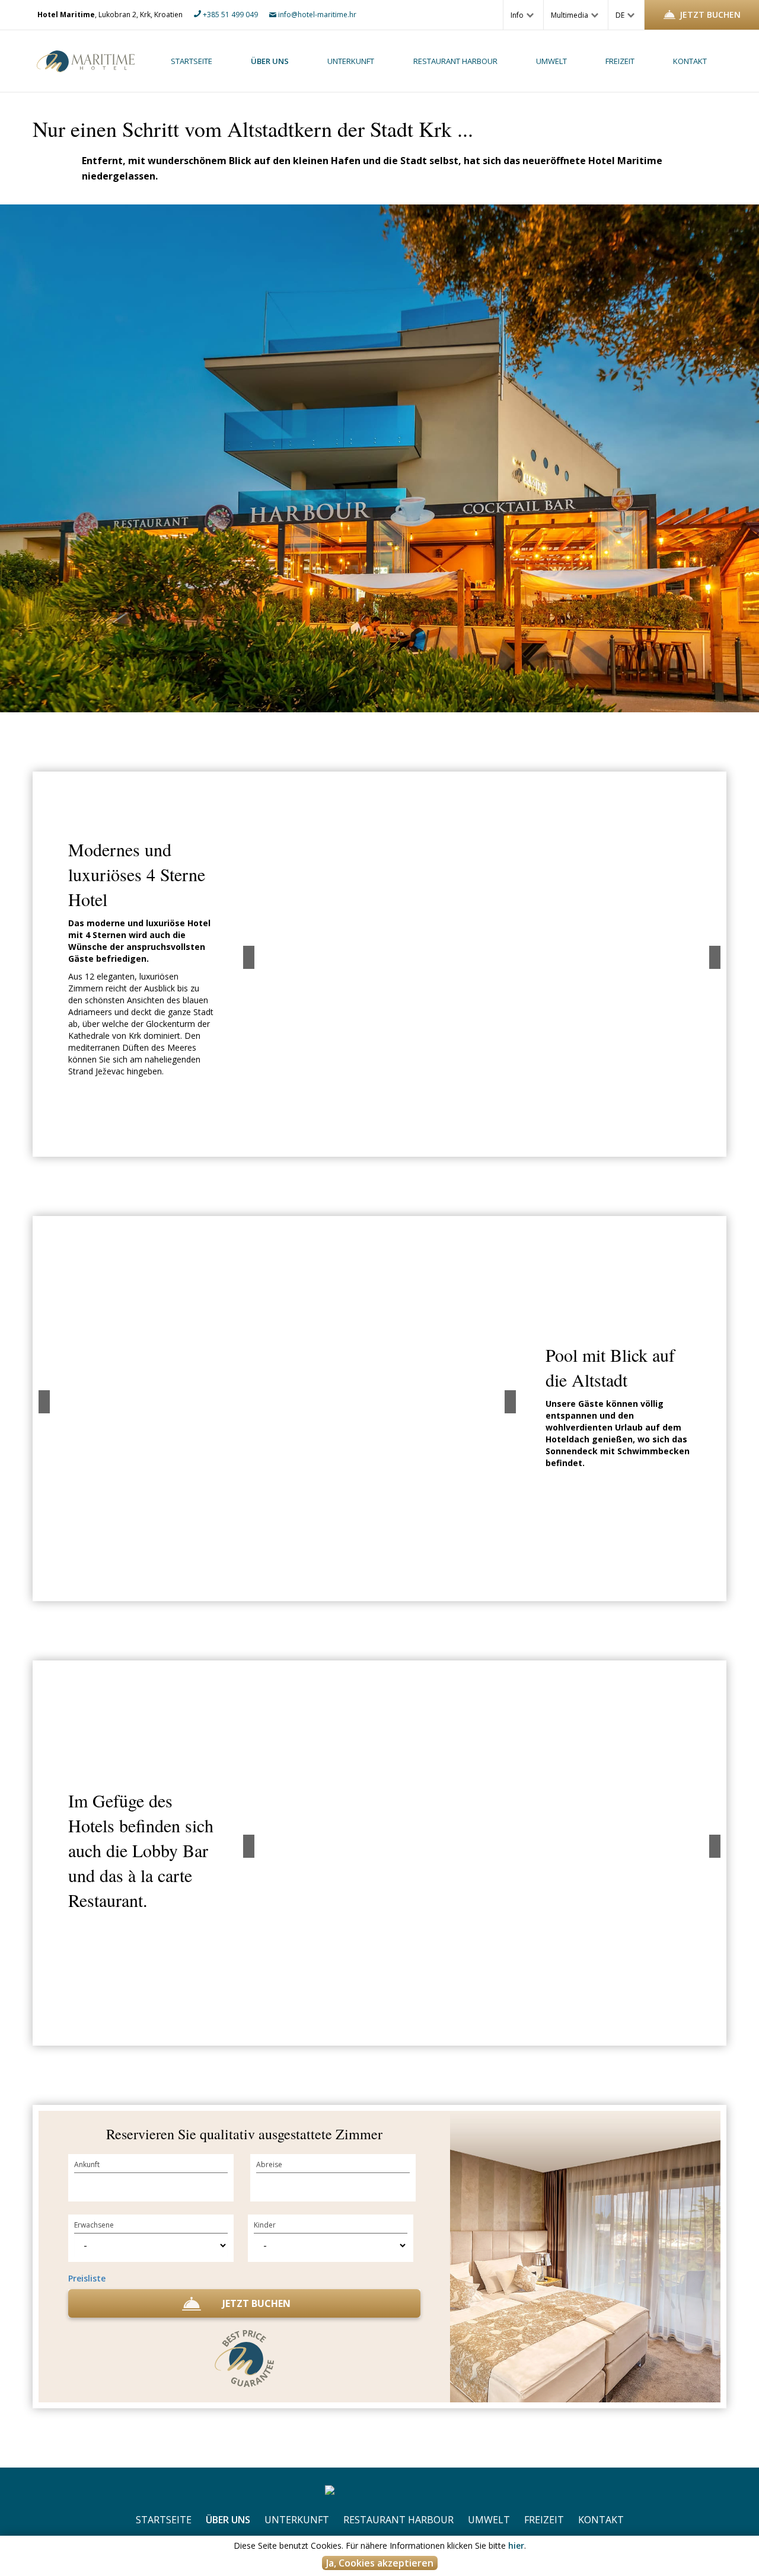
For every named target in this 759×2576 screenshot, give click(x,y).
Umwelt (551, 61)
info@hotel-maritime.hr (316, 15)
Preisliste (87, 2278)
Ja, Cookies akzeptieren (380, 2563)
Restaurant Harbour (455, 61)
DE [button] (621, 15)
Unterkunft (351, 61)
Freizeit (620, 61)
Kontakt (690, 61)
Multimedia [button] (570, 15)
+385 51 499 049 (229, 15)
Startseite (192, 61)
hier (516, 2545)
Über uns (270, 61)
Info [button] (518, 15)
